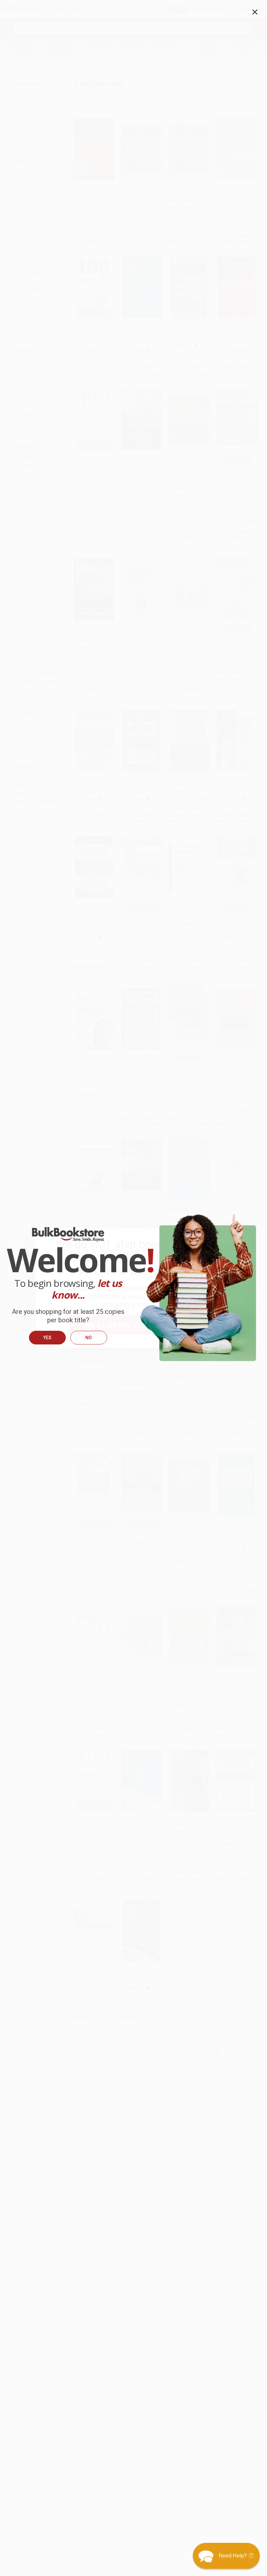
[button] (226, 2556)
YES (47, 1338)
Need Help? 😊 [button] (237, 2556)
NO (89, 1338)
